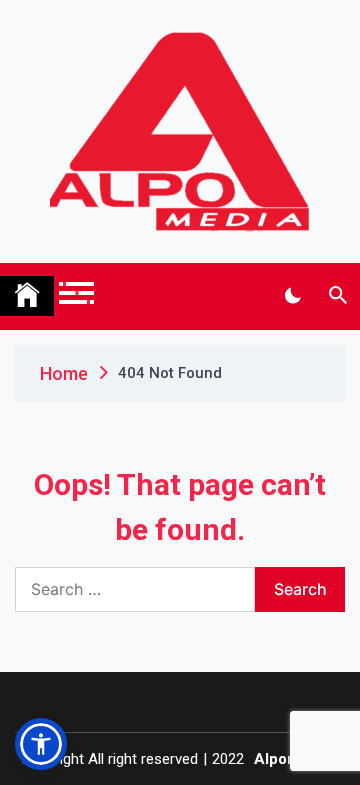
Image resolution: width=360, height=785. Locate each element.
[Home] (27, 296)
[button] (41, 744)
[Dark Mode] (292, 296)
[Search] (337, 296)
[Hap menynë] (76, 293)
